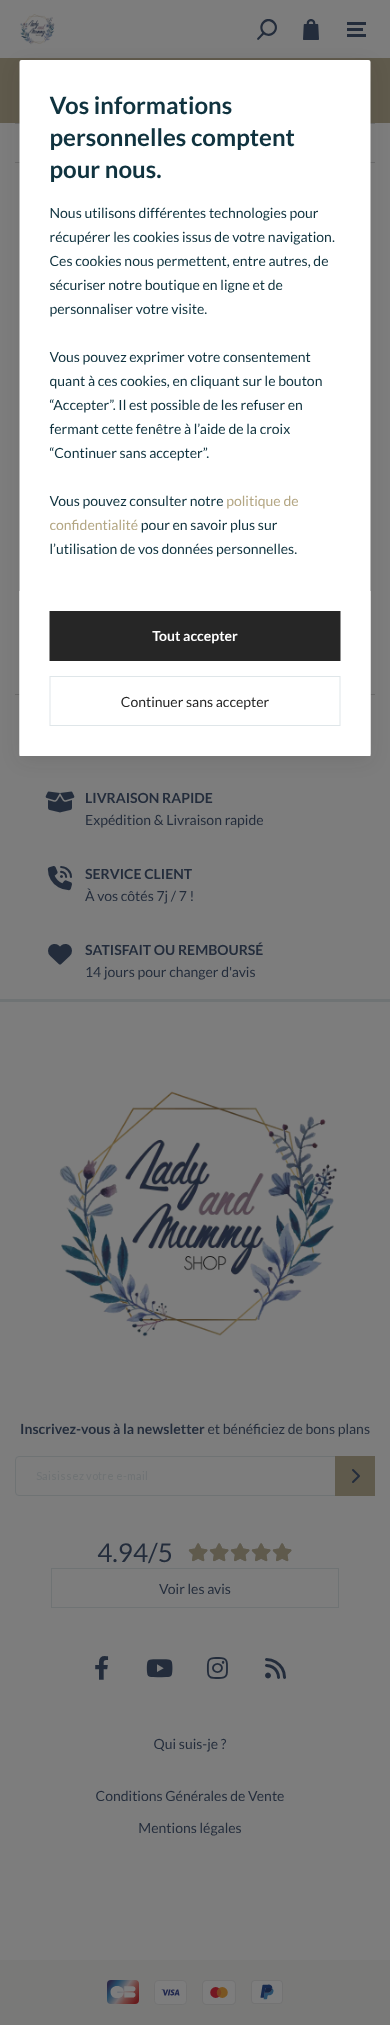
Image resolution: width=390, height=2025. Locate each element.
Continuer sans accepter (195, 701)
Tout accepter (195, 635)
